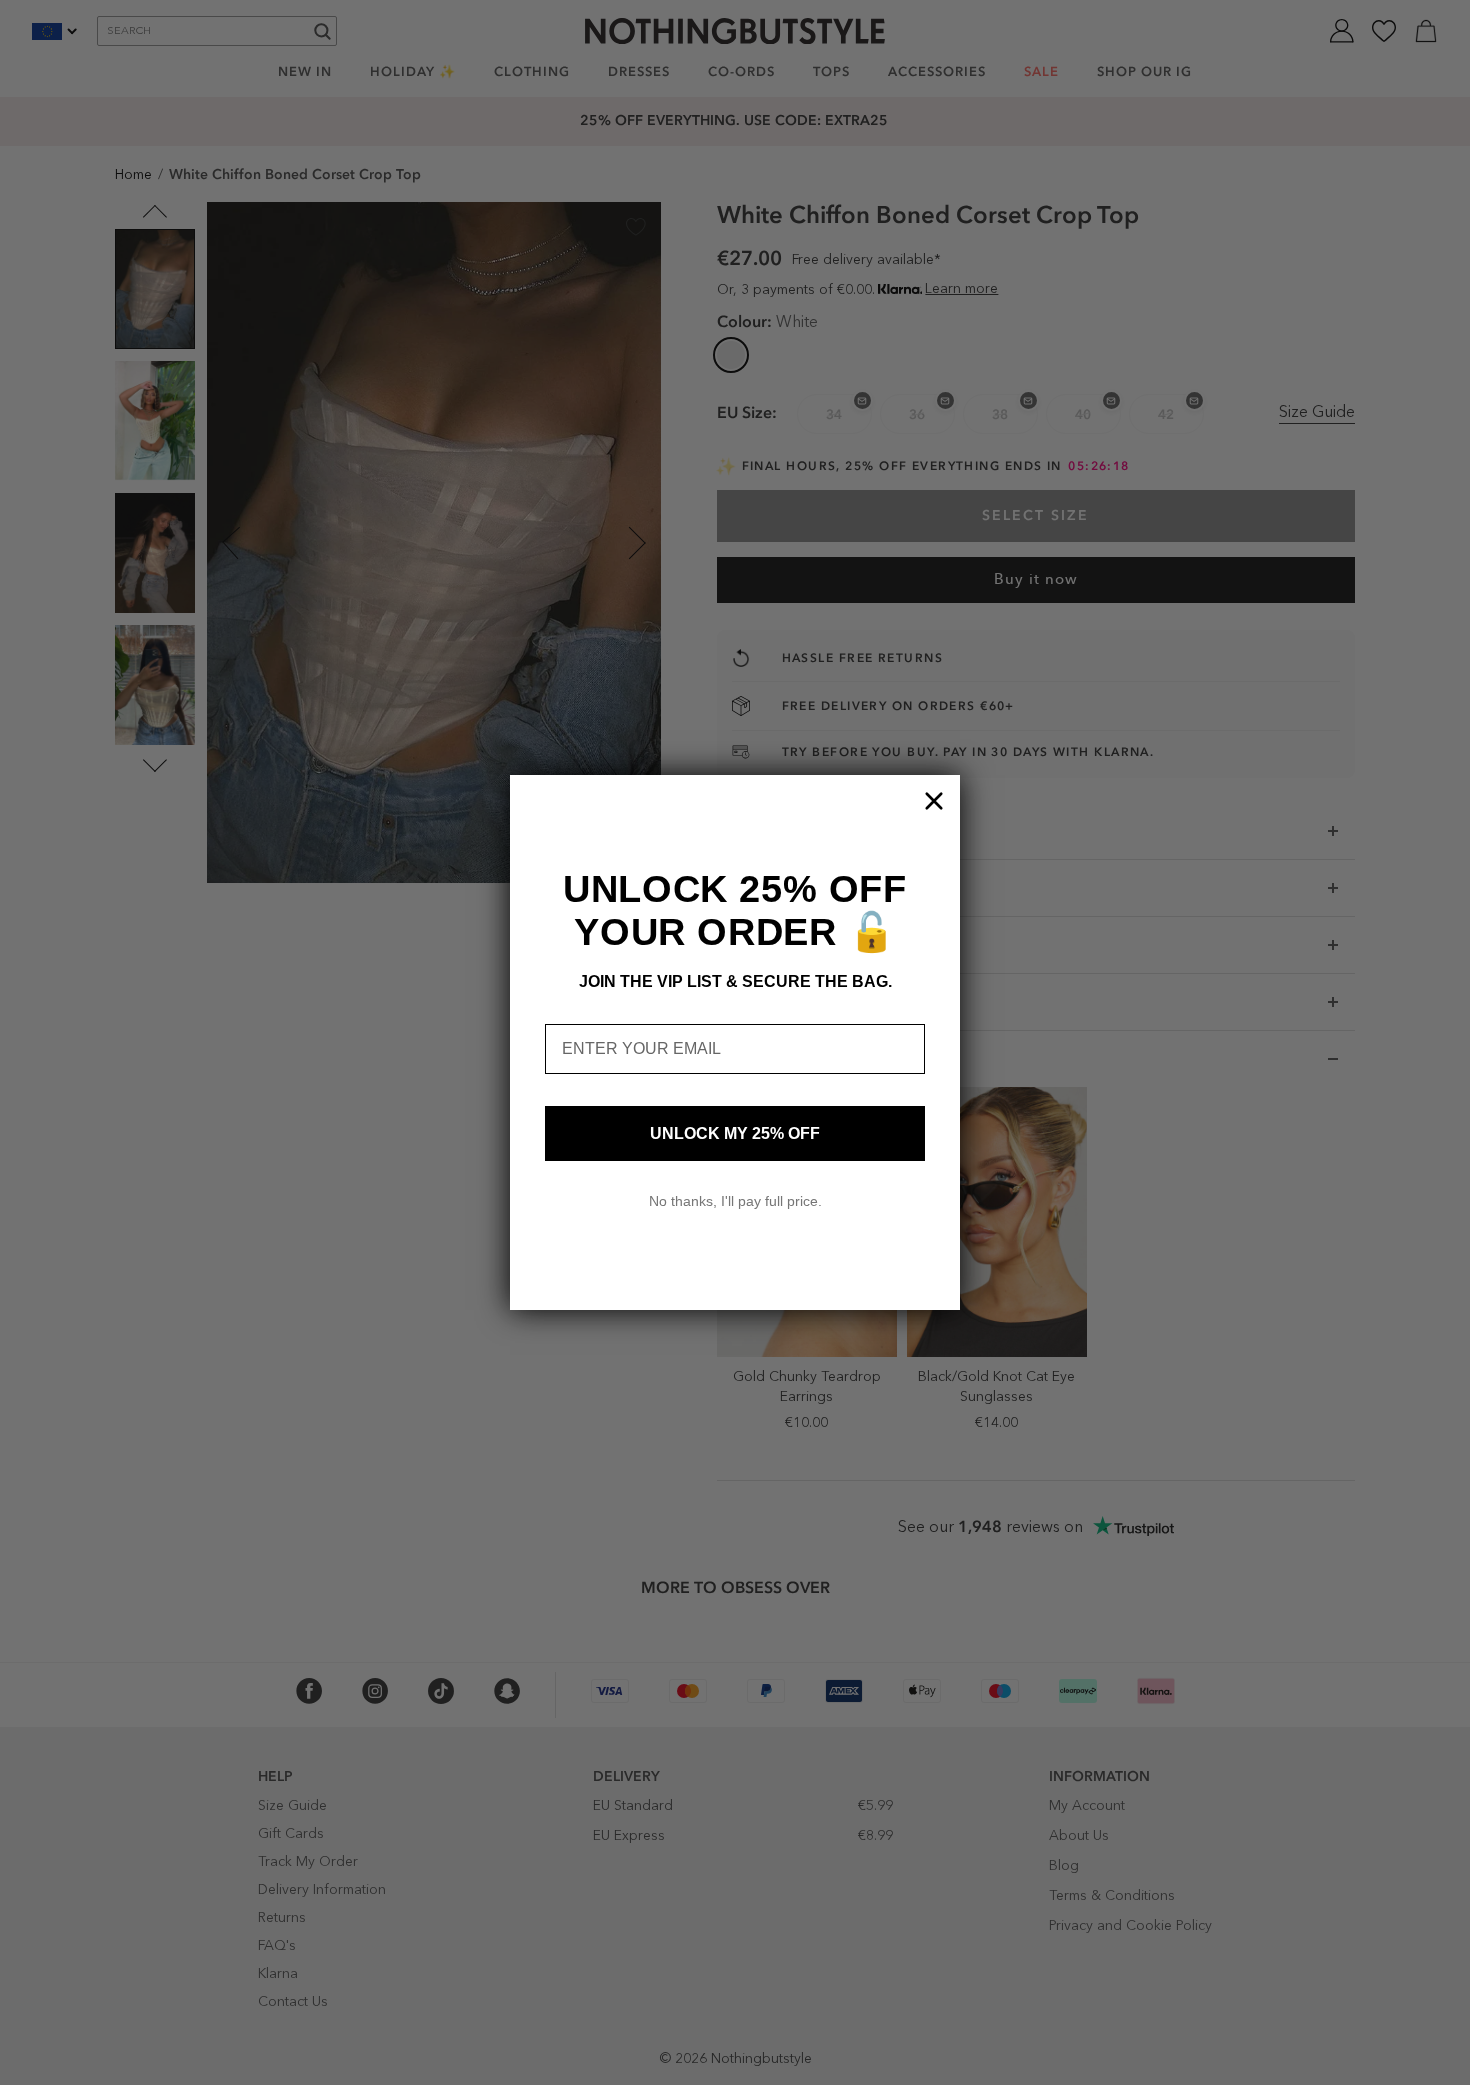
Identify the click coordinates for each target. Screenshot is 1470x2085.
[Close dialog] (934, 801)
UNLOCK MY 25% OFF (735, 1133)
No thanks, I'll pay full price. (735, 1201)
